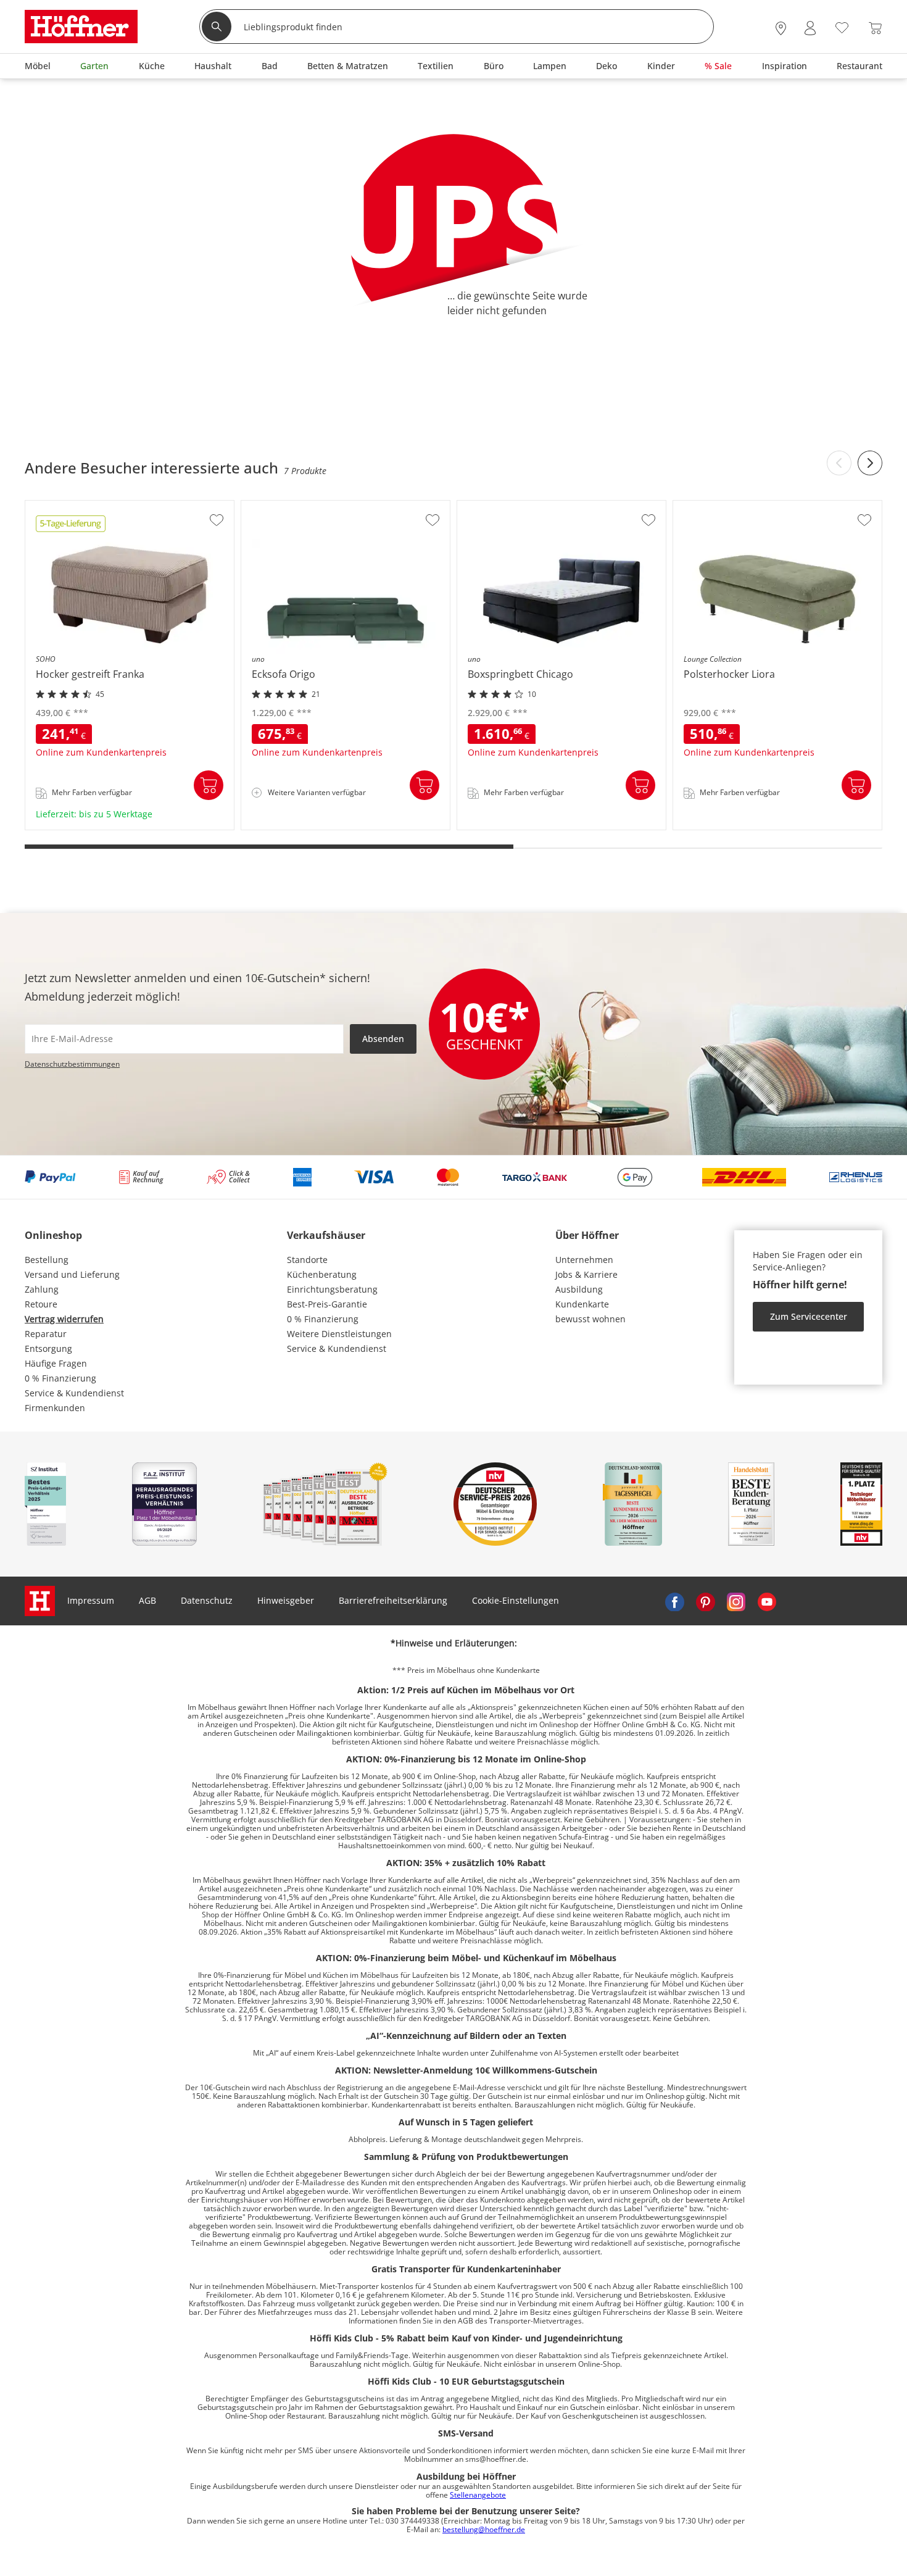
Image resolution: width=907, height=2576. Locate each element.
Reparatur (46, 1334)
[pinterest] (705, 1601)
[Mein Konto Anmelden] (810, 28)
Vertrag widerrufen (64, 1319)
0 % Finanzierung (60, 1378)
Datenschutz (207, 1600)
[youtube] (767, 1601)
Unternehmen (584, 1260)
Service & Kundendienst (74, 1393)
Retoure (41, 1304)
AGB (147, 1600)
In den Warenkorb (209, 785)
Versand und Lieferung (72, 1274)
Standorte (307, 1260)
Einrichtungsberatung (332, 1289)
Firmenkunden (55, 1408)
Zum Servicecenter (809, 1316)
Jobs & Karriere (586, 1274)
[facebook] (674, 1601)
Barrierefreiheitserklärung (393, 1600)
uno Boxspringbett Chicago (514, 826)
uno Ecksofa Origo (280, 826)
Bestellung (47, 1260)
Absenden (383, 1039)
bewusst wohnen (590, 1319)
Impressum (91, 1600)
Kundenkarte (582, 1304)
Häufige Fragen (56, 1363)
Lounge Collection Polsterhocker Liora (752, 826)
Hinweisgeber (286, 1600)
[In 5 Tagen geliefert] (71, 528)
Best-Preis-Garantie (327, 1304)
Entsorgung (48, 1348)
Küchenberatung (322, 1274)
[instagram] (736, 1601)
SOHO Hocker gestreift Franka (88, 826)
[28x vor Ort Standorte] (781, 28)
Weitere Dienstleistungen (339, 1334)
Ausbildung (579, 1289)
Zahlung (42, 1289)
